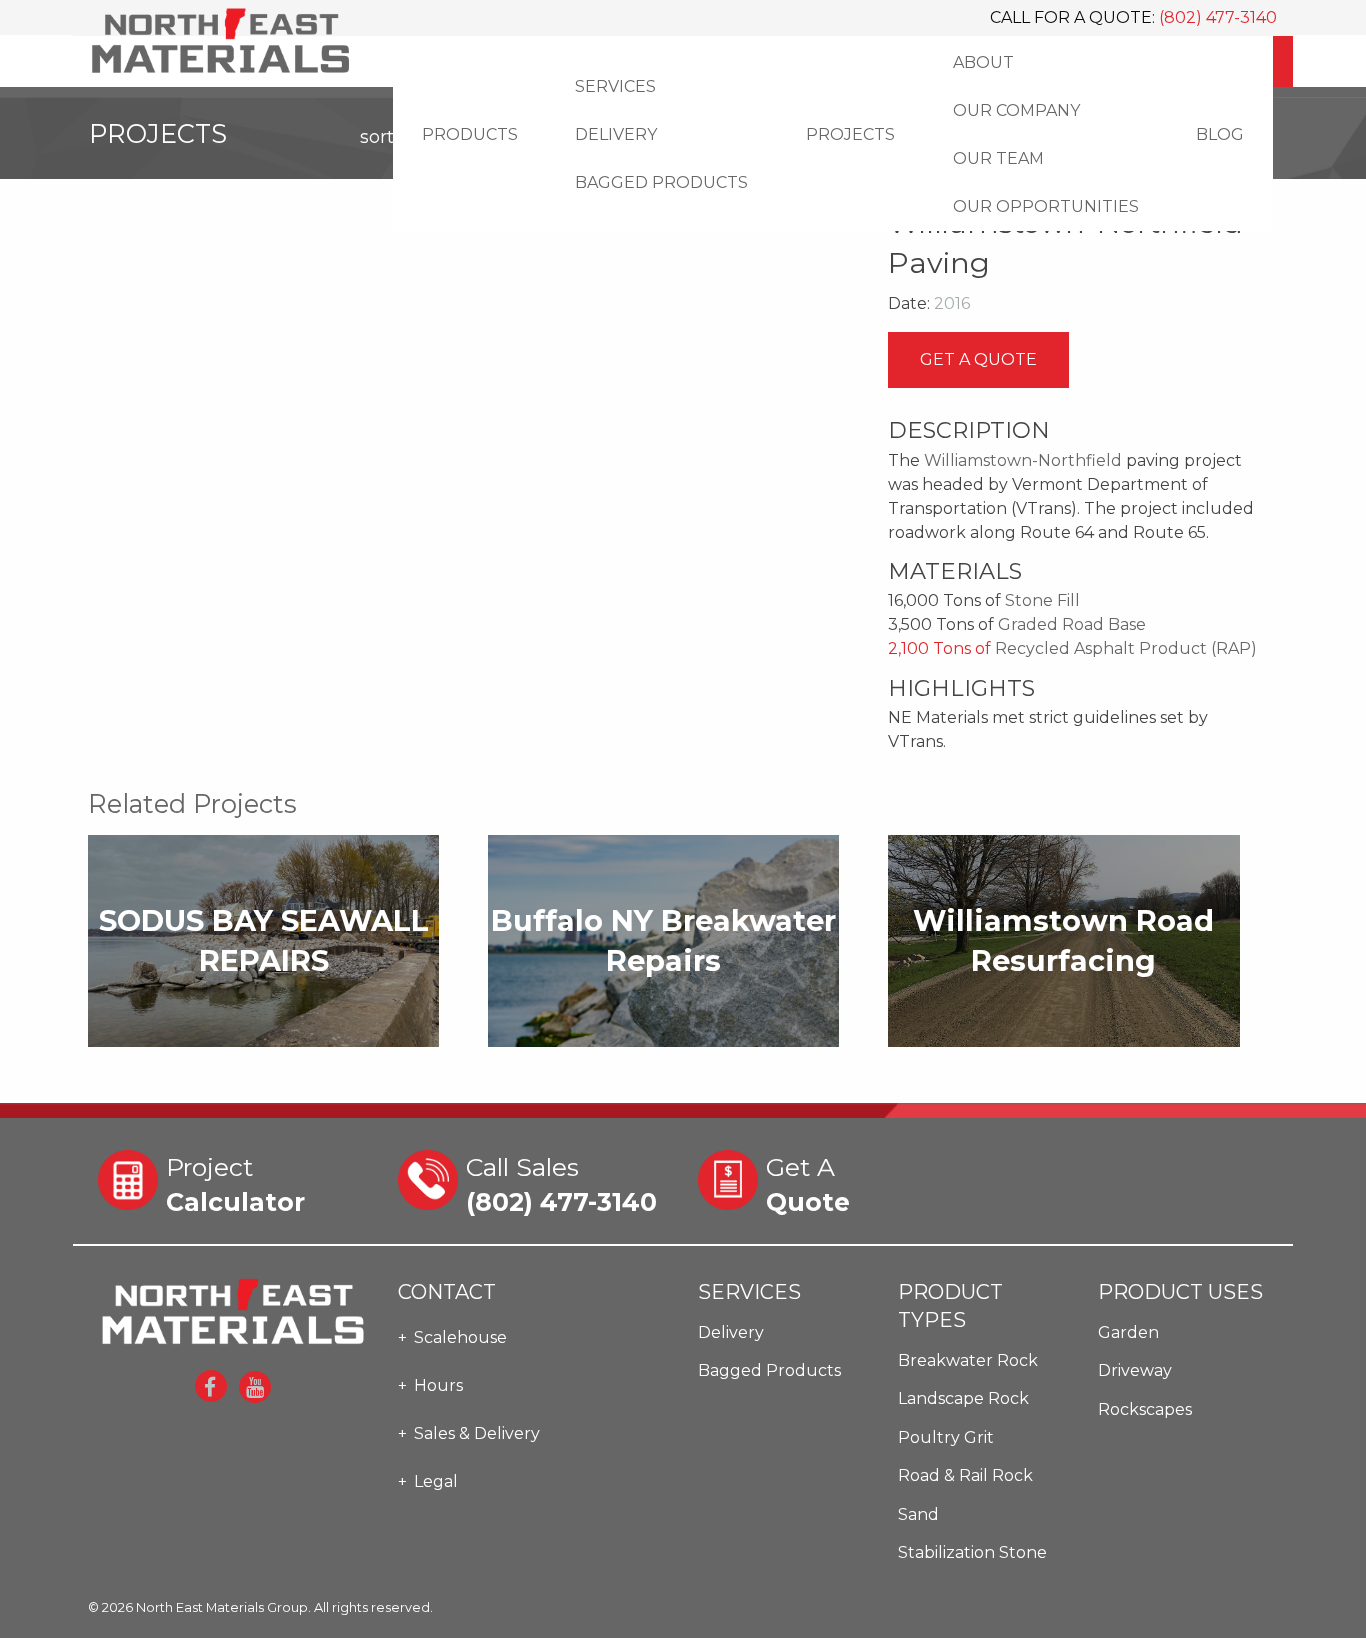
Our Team (998, 158)
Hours (438, 1385)
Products (470, 134)
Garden (1128, 1332)
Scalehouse (460, 1337)
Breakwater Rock (968, 1360)
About (983, 62)
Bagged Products (661, 182)
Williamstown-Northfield (1023, 460)
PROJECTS (256, 133)
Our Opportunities (1046, 206)
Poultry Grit (946, 1437)
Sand (918, 1514)
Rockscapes (1145, 1409)
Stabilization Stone (972, 1552)
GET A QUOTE (978, 359)
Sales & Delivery (477, 1433)
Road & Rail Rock (965, 1475)
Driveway (1135, 1370)
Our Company (1016, 110)
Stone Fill (1042, 600)
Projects (850, 134)
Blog (1220, 134)
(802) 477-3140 (1218, 17)
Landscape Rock (963, 1398)
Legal (436, 1481)
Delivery (616, 134)
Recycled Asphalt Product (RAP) (1126, 648)
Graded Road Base (1072, 624)
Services (615, 86)
